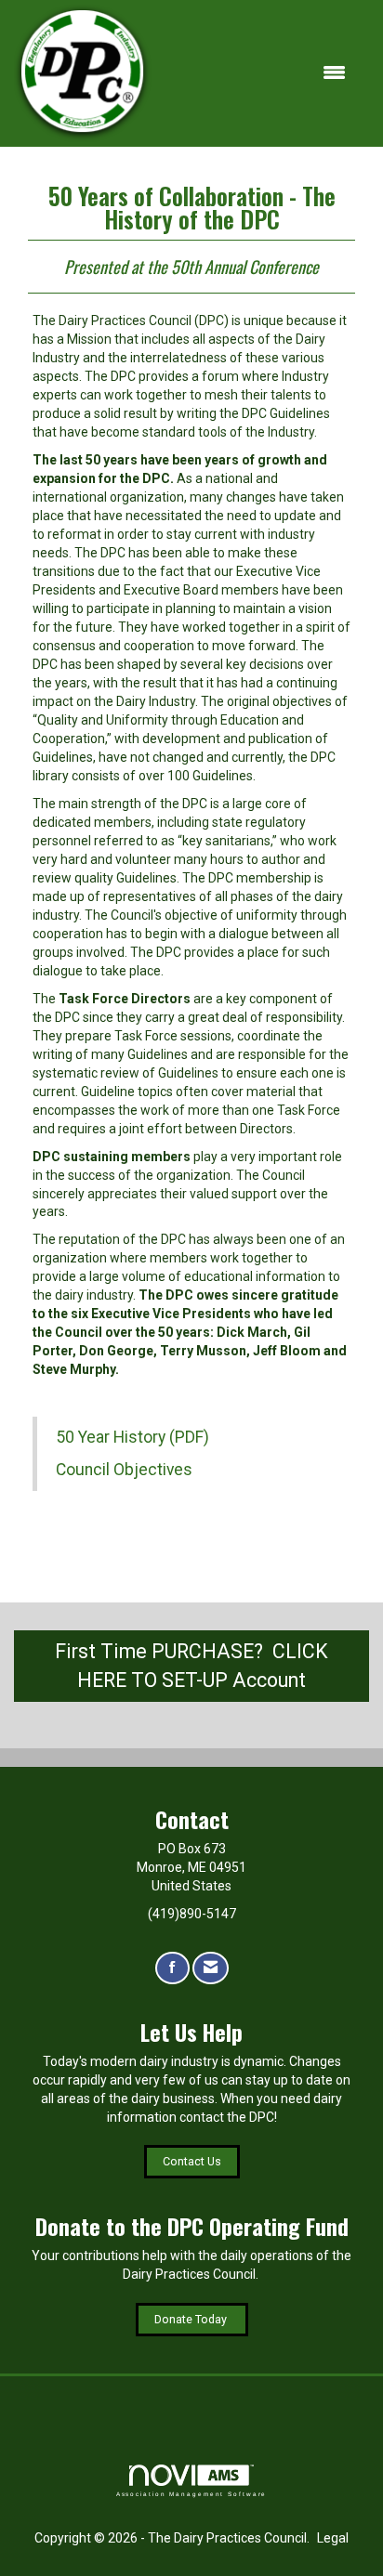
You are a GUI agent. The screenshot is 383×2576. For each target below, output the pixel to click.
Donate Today (192, 2319)
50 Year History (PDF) (132, 1437)
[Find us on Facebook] (172, 1968)
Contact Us (192, 2161)
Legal (333, 2538)
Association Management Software (192, 2494)
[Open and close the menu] (258, 73)
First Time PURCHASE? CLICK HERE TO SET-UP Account (191, 1666)
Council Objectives (124, 1470)
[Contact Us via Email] (211, 1968)
